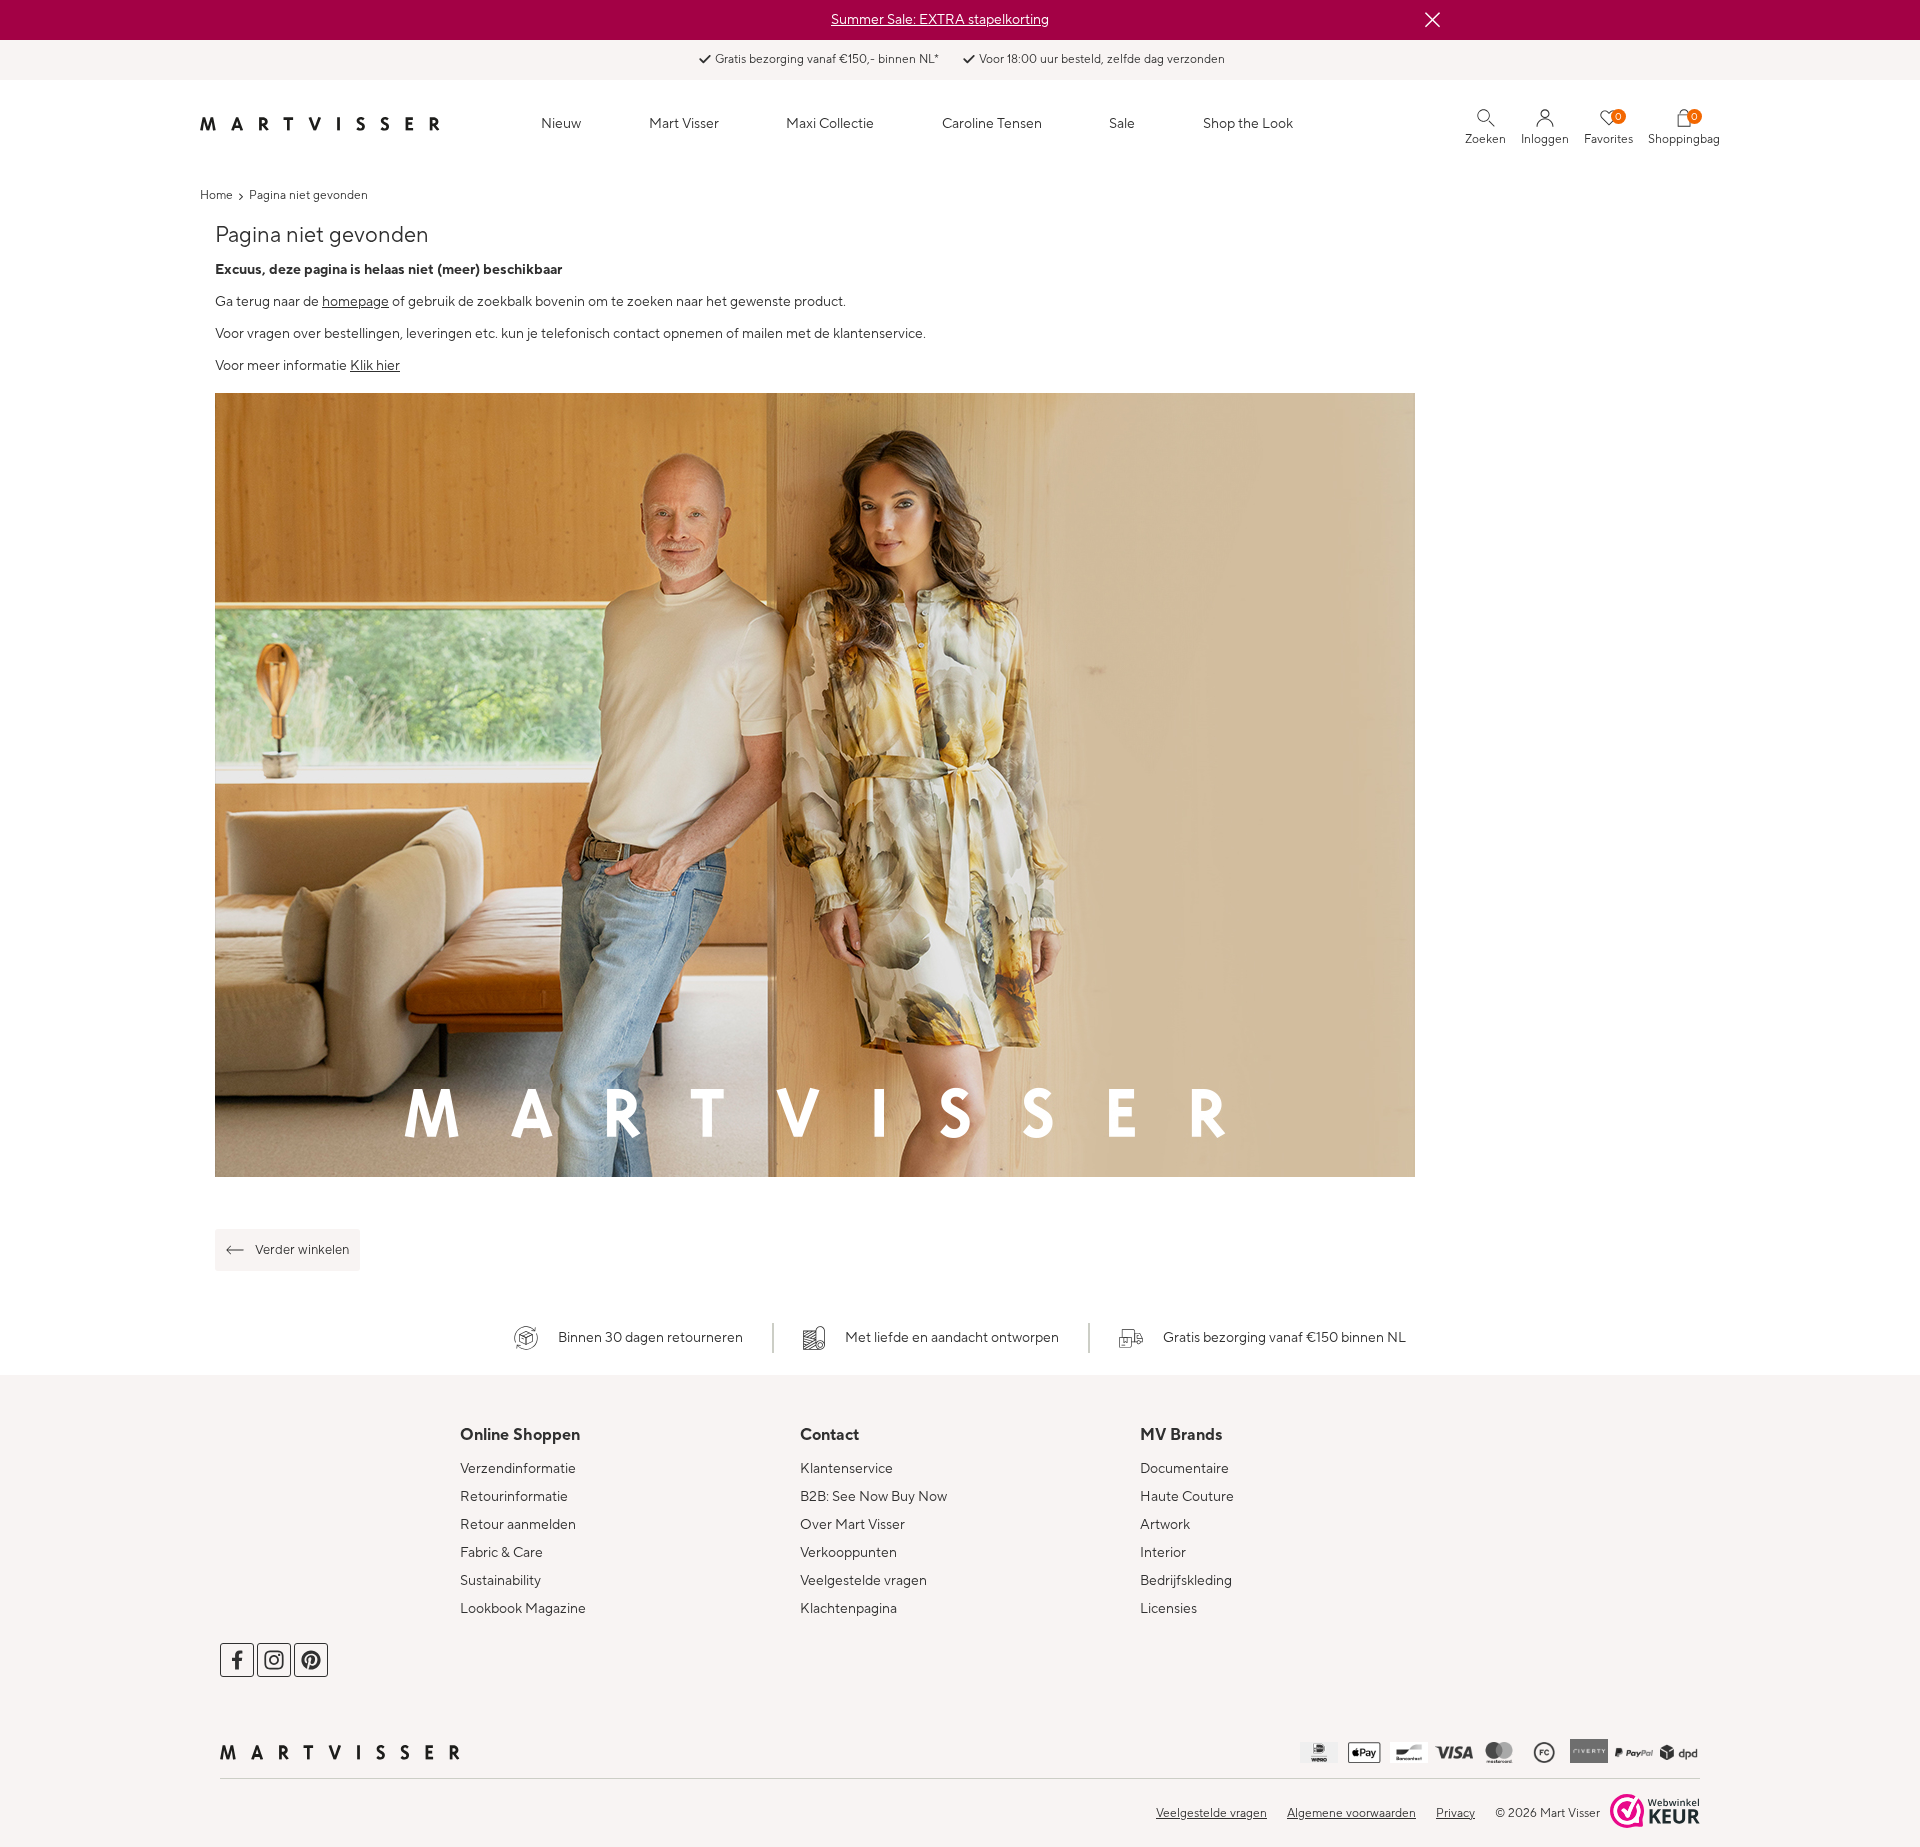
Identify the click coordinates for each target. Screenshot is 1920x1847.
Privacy (1455, 1813)
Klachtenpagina (848, 1609)
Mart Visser (684, 124)
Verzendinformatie (518, 1469)
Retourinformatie (514, 1497)
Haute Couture (1187, 1497)
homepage (355, 302)
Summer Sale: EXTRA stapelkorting (940, 20)
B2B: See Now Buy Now (873, 1497)
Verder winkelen (302, 1250)
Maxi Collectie (830, 124)
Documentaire (1184, 1469)
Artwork (1165, 1525)
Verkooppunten (848, 1553)
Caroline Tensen (992, 124)
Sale (1122, 124)
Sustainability (500, 1581)
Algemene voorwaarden (1351, 1813)
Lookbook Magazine (523, 1609)
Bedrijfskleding (1186, 1581)
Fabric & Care (501, 1553)
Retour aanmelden (518, 1525)
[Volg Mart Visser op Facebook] (237, 1660)
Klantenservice (846, 1469)
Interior (1163, 1553)
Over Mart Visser (852, 1525)
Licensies (1168, 1609)
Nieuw (561, 124)
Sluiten (1432, 20)
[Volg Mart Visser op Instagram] (274, 1660)
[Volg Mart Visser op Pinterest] (311, 1660)
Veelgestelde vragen (863, 1581)
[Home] (320, 124)
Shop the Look (1248, 124)
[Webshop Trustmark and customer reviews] (1655, 1813)
